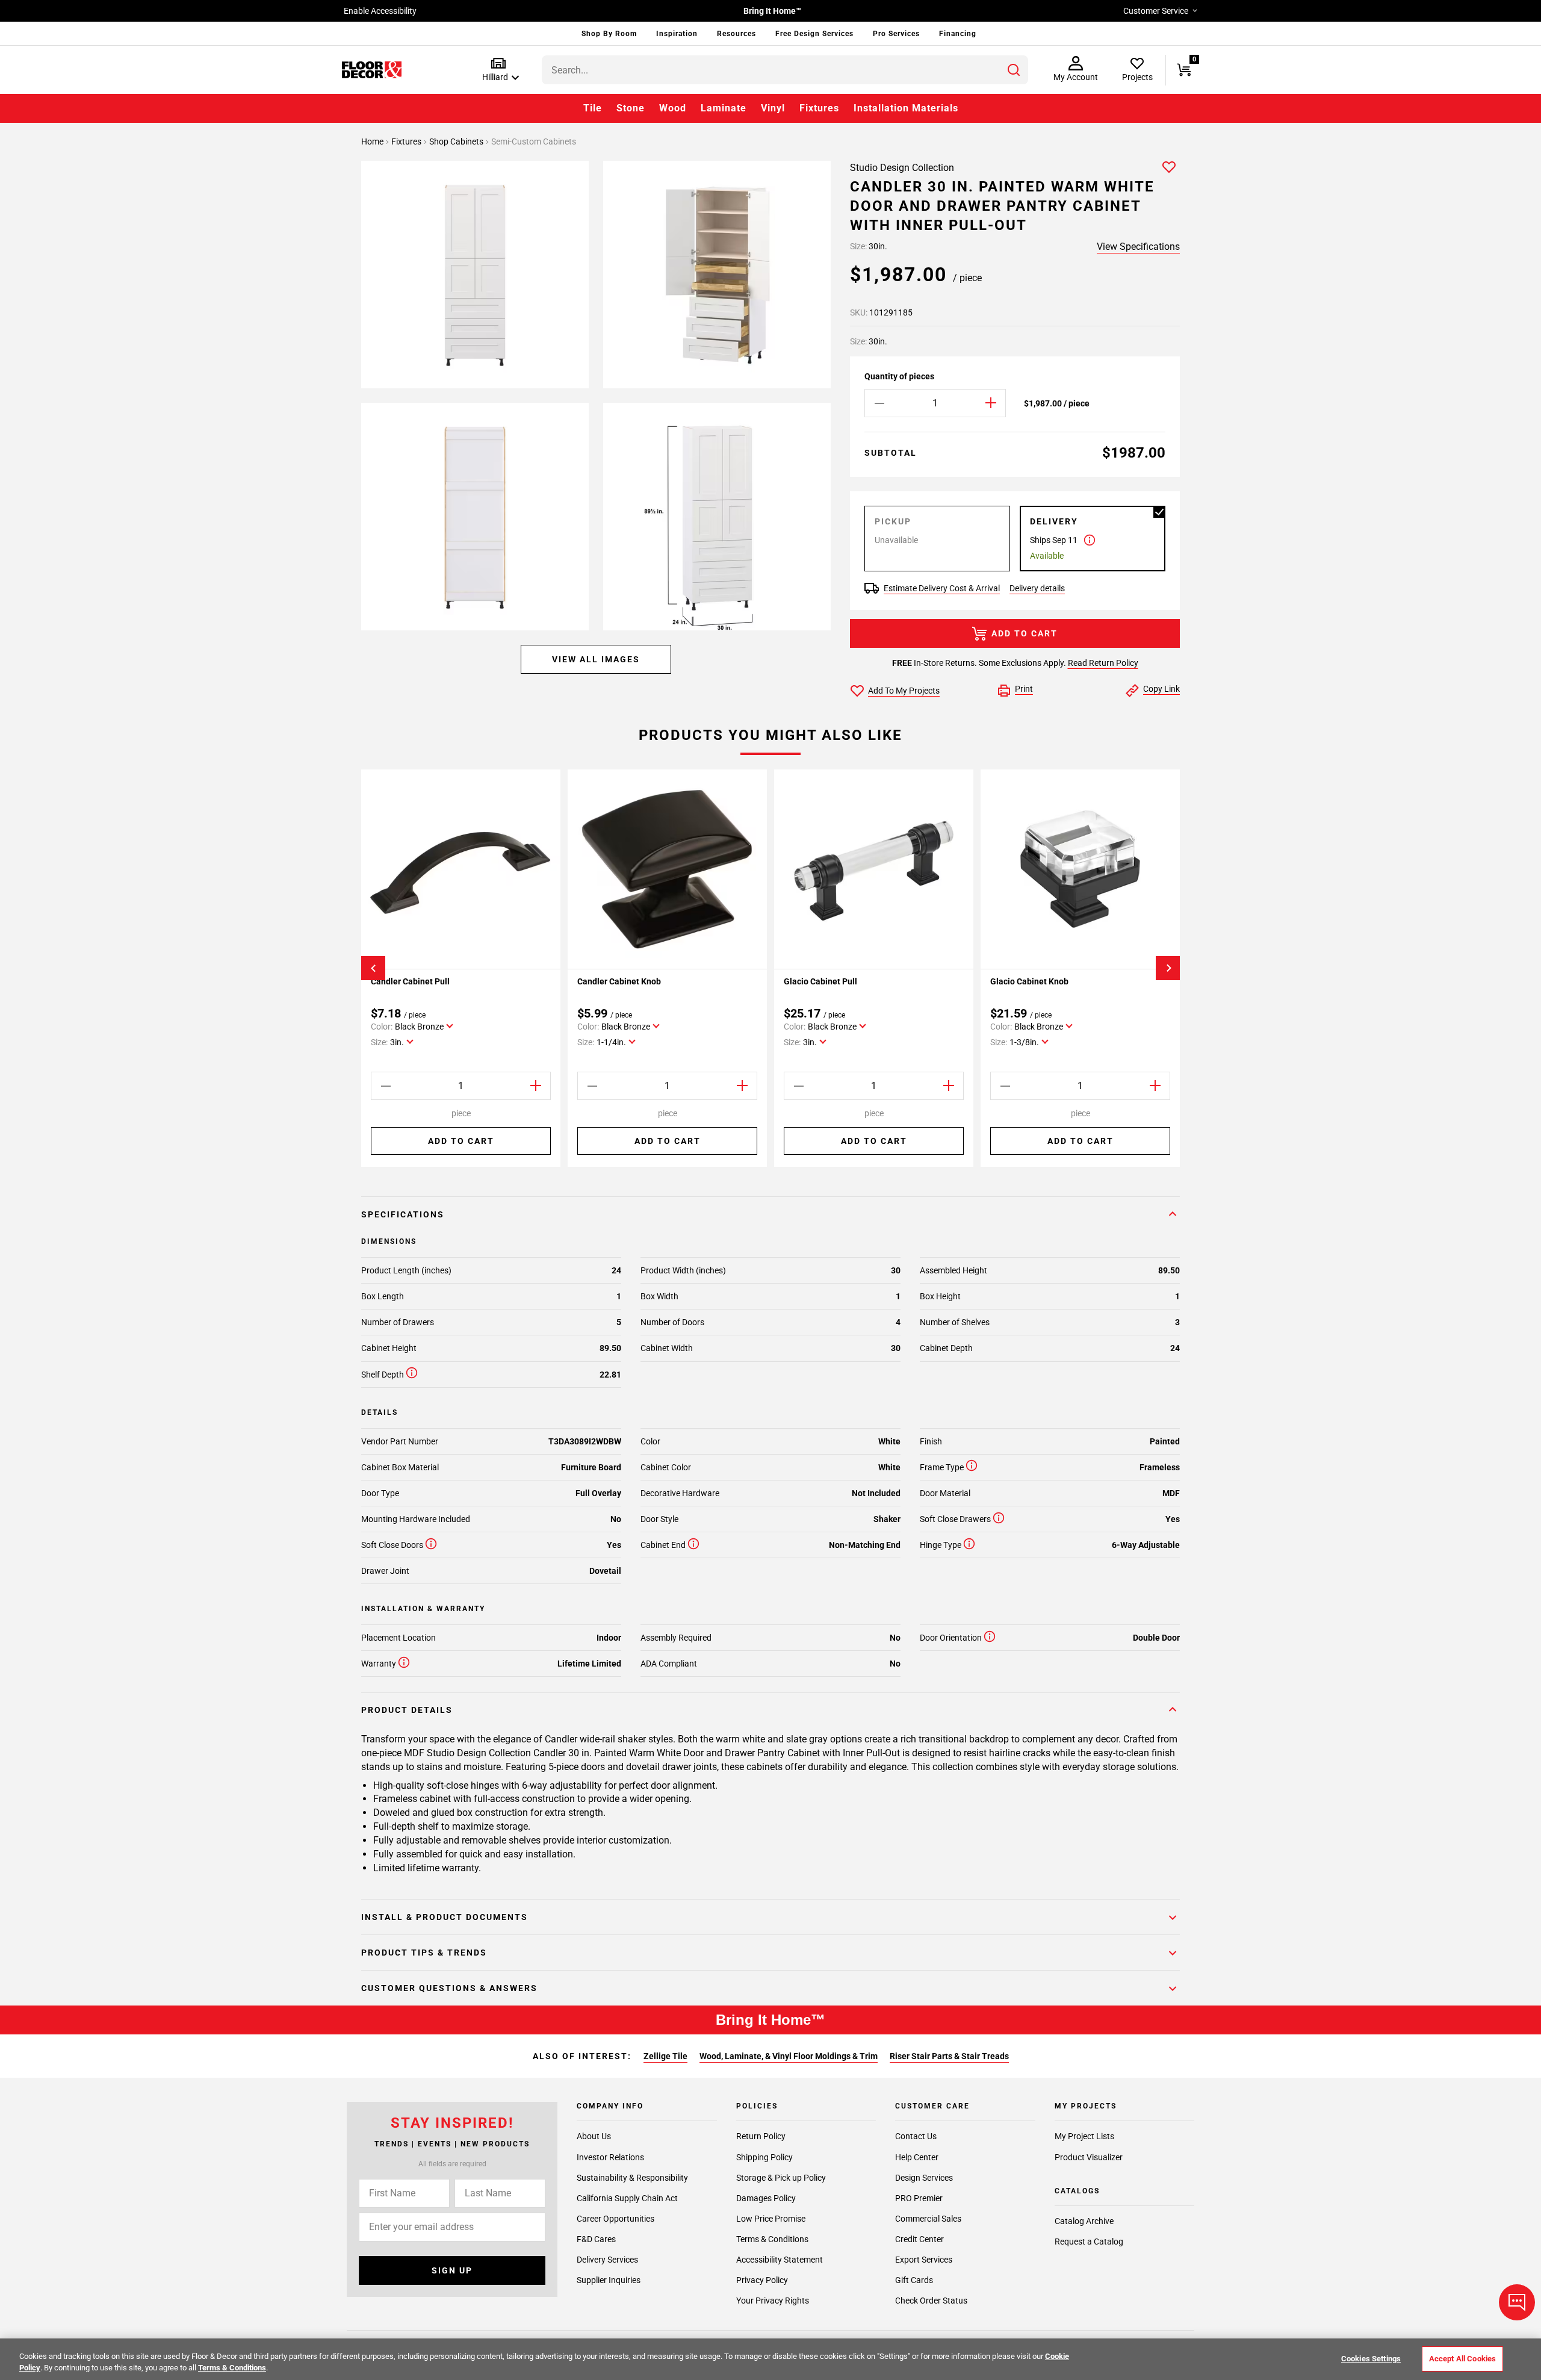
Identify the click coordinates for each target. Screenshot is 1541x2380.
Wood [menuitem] (673, 108)
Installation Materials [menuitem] (906, 108)
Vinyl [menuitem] (773, 108)
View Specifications (1138, 247)
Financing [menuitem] (958, 34)
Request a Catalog (1089, 2242)
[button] (498, 70)
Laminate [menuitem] (724, 108)
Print (1024, 689)
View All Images (596, 659)
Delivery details (1037, 588)
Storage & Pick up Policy (781, 2178)
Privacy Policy (762, 2280)
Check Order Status (931, 2301)
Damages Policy (766, 2198)
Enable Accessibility (380, 11)
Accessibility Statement (780, 2260)
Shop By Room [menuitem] (609, 34)
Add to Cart (1025, 633)
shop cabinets (457, 141)
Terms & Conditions (772, 2239)
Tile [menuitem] (593, 108)
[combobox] (785, 70)
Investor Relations (610, 2157)
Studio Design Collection (902, 168)
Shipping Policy (764, 2157)
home (373, 141)
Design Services (924, 2178)
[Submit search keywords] (1014, 70)
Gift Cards (914, 2280)
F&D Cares (596, 2239)
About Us (594, 2137)
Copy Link (1161, 689)
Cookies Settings (1371, 2359)
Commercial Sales (928, 2219)
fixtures (407, 141)
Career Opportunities (615, 2219)
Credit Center (919, 2239)
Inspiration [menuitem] (677, 34)
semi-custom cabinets (534, 141)
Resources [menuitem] (736, 34)
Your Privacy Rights (773, 2301)
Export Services (924, 2260)
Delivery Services (607, 2260)
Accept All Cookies (1462, 2359)
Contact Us (916, 2137)
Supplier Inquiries (609, 2280)
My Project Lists (1084, 2137)
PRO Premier (919, 2198)
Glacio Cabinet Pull (820, 981)
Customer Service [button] (1156, 11)
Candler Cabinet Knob (619, 981)
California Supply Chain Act (627, 2198)
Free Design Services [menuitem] (814, 34)
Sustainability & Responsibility (632, 2178)
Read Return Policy (1103, 663)
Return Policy (761, 2137)
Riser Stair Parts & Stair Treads (949, 2056)
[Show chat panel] (1517, 2302)
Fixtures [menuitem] (819, 108)
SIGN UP (452, 2270)
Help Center (917, 2157)
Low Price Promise (771, 2219)
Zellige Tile (665, 2056)
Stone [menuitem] (631, 108)
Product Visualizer (1089, 2157)
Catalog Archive (1084, 2222)
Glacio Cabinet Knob (1029, 981)
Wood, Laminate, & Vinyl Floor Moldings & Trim (789, 2056)
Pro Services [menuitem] (896, 34)
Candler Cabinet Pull (410, 981)
